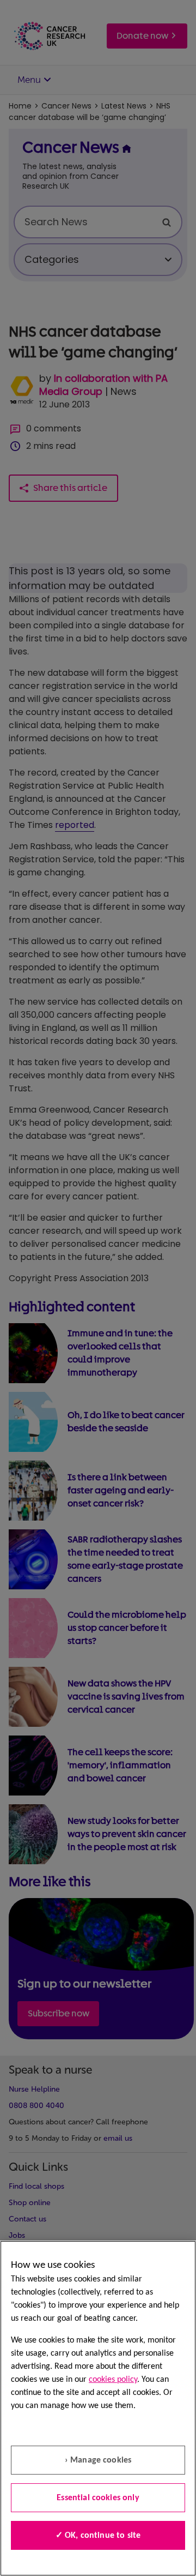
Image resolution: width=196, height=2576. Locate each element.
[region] (98, 2408)
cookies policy (113, 2380)
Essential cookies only (98, 2498)
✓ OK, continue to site (98, 2536)
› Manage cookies (98, 2460)
